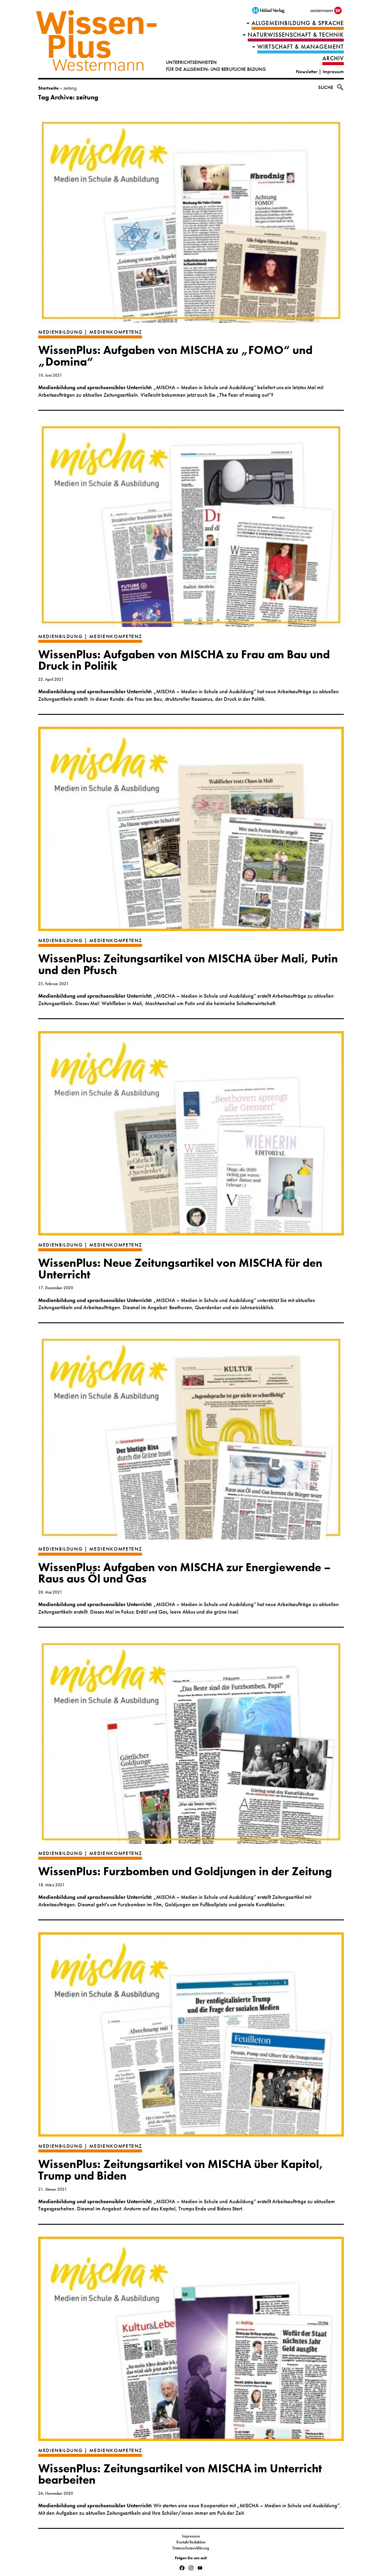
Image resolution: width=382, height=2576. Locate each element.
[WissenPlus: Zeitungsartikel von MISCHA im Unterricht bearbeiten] (191, 2342)
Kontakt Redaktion (191, 2542)
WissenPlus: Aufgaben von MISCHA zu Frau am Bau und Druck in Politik (184, 660)
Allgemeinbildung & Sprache (298, 23)
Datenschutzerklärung (191, 2548)
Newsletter (307, 72)
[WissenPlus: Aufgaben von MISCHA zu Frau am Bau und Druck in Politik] (191, 528)
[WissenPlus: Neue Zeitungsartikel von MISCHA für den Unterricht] (191, 1136)
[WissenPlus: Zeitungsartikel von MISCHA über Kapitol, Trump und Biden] (191, 2037)
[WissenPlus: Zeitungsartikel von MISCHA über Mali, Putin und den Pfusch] (191, 832)
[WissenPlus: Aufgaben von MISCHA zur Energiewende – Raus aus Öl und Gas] (191, 1440)
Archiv (333, 58)
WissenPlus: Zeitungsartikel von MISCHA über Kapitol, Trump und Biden (181, 2170)
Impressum (333, 72)
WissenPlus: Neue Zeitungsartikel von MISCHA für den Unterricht (180, 1269)
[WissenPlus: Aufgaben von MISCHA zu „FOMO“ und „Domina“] (191, 223)
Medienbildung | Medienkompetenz (90, 332)
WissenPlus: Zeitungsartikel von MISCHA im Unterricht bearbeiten (180, 2474)
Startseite (48, 88)
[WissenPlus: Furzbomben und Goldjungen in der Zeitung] (191, 1745)
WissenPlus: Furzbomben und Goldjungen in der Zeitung (185, 1871)
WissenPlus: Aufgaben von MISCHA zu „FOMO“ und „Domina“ (175, 356)
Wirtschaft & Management (301, 47)
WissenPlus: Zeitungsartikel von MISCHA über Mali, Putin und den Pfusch (188, 964)
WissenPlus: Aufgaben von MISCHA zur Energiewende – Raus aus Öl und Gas (185, 1573)
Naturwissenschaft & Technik (296, 35)
